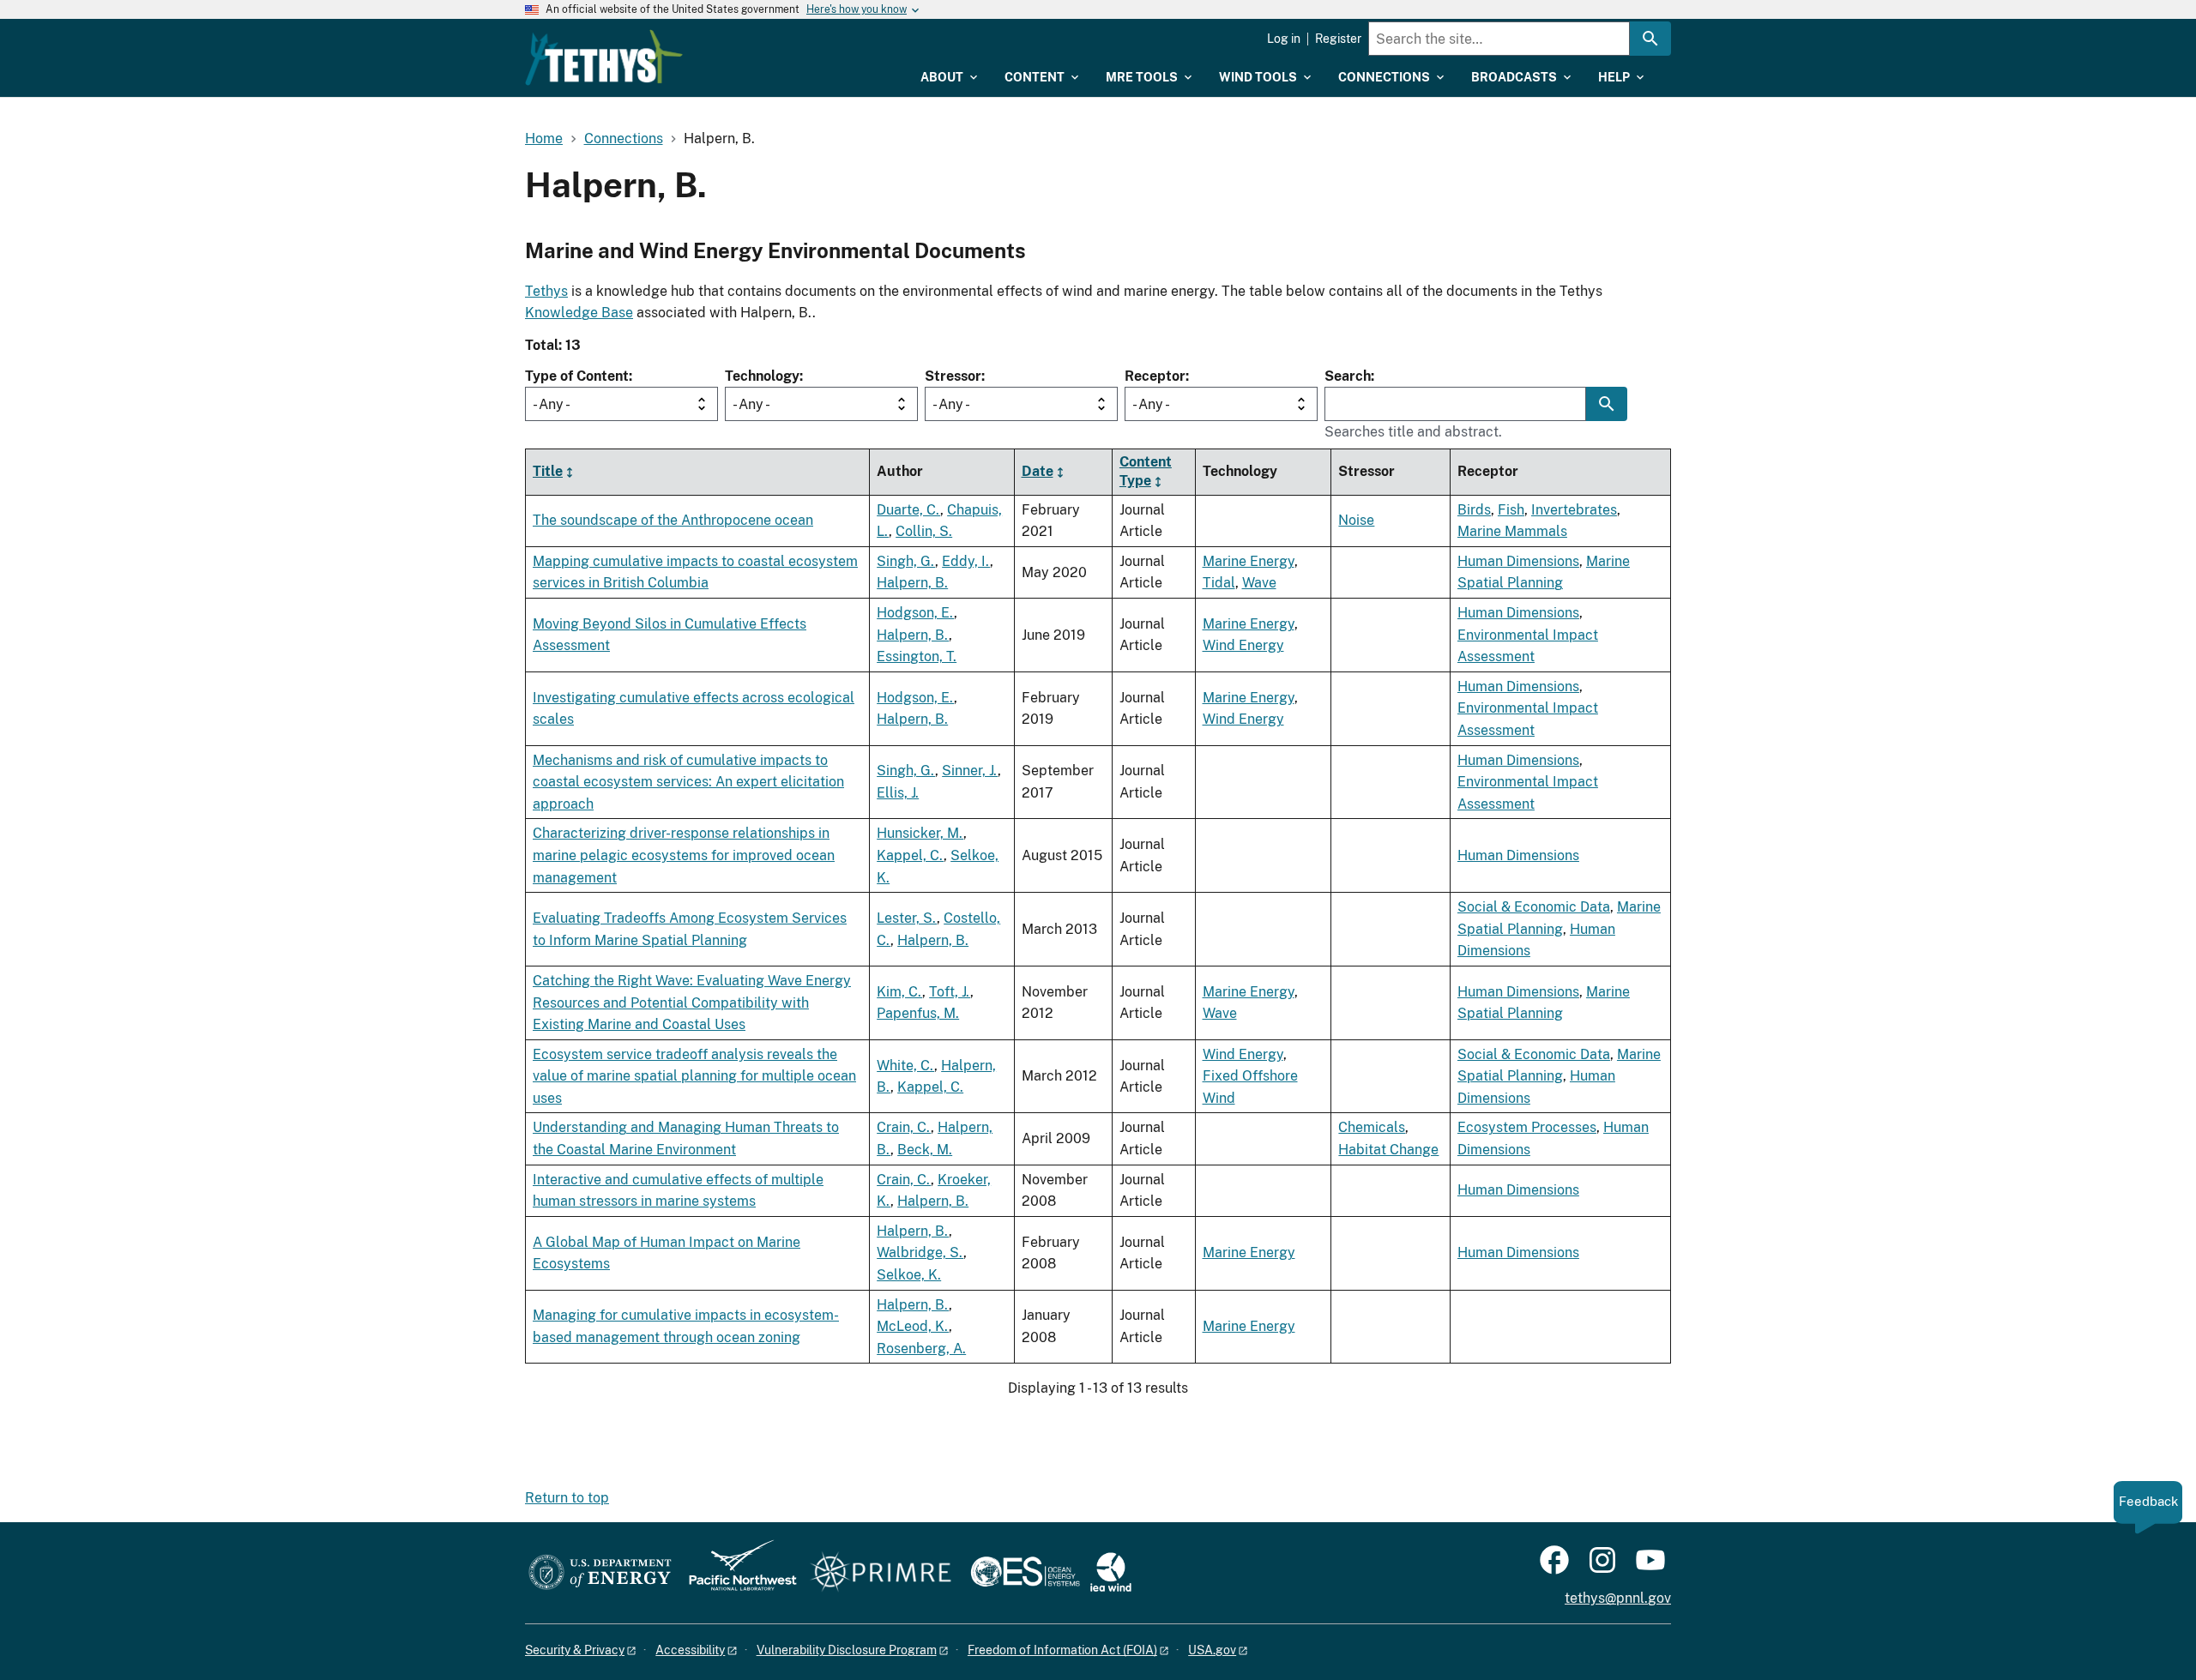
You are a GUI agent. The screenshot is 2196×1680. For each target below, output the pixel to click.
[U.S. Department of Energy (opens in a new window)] (600, 1573)
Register (1338, 39)
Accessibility (690, 1650)
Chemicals (1372, 1127)
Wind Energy (1243, 645)
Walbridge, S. (920, 1252)
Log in (1284, 39)
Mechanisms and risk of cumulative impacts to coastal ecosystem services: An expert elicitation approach (688, 782)
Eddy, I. (966, 561)
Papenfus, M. (918, 1013)
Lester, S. (907, 918)
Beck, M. (925, 1150)
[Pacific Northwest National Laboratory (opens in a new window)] (736, 1573)
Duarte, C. (908, 510)
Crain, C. (904, 1127)
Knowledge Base (579, 313)
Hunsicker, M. (920, 833)
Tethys (546, 291)
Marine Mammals (1512, 531)
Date (1038, 471)
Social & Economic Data (1534, 907)
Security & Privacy (575, 1650)
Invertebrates (1574, 510)
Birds (1474, 510)
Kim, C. (899, 992)
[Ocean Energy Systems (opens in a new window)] (1026, 1573)
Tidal (1219, 583)
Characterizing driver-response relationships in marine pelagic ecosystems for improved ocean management (684, 855)
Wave (1259, 583)
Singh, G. (906, 561)
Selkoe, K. (909, 1275)
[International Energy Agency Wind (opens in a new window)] (1111, 1573)
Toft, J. (950, 992)
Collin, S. (924, 531)
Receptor (1155, 376)
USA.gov (1212, 1650)
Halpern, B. (912, 583)
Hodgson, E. (915, 613)
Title (548, 471)
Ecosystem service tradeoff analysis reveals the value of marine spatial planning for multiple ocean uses (694, 1076)
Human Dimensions (1518, 561)
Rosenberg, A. (921, 1349)
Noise (1356, 520)
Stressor (953, 376)
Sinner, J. (970, 771)
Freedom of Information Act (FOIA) (1062, 1650)
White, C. (905, 1066)
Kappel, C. (910, 855)
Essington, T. (917, 656)
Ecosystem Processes (1527, 1127)
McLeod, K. (913, 1326)
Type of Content (577, 376)
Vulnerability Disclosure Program (847, 1650)
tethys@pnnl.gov (1618, 1598)
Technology (762, 376)
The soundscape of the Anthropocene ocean (673, 520)
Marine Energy (1249, 561)
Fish (1511, 510)
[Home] (604, 57)
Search (1348, 376)
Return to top (567, 1498)
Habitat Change (1388, 1150)
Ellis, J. (898, 793)
